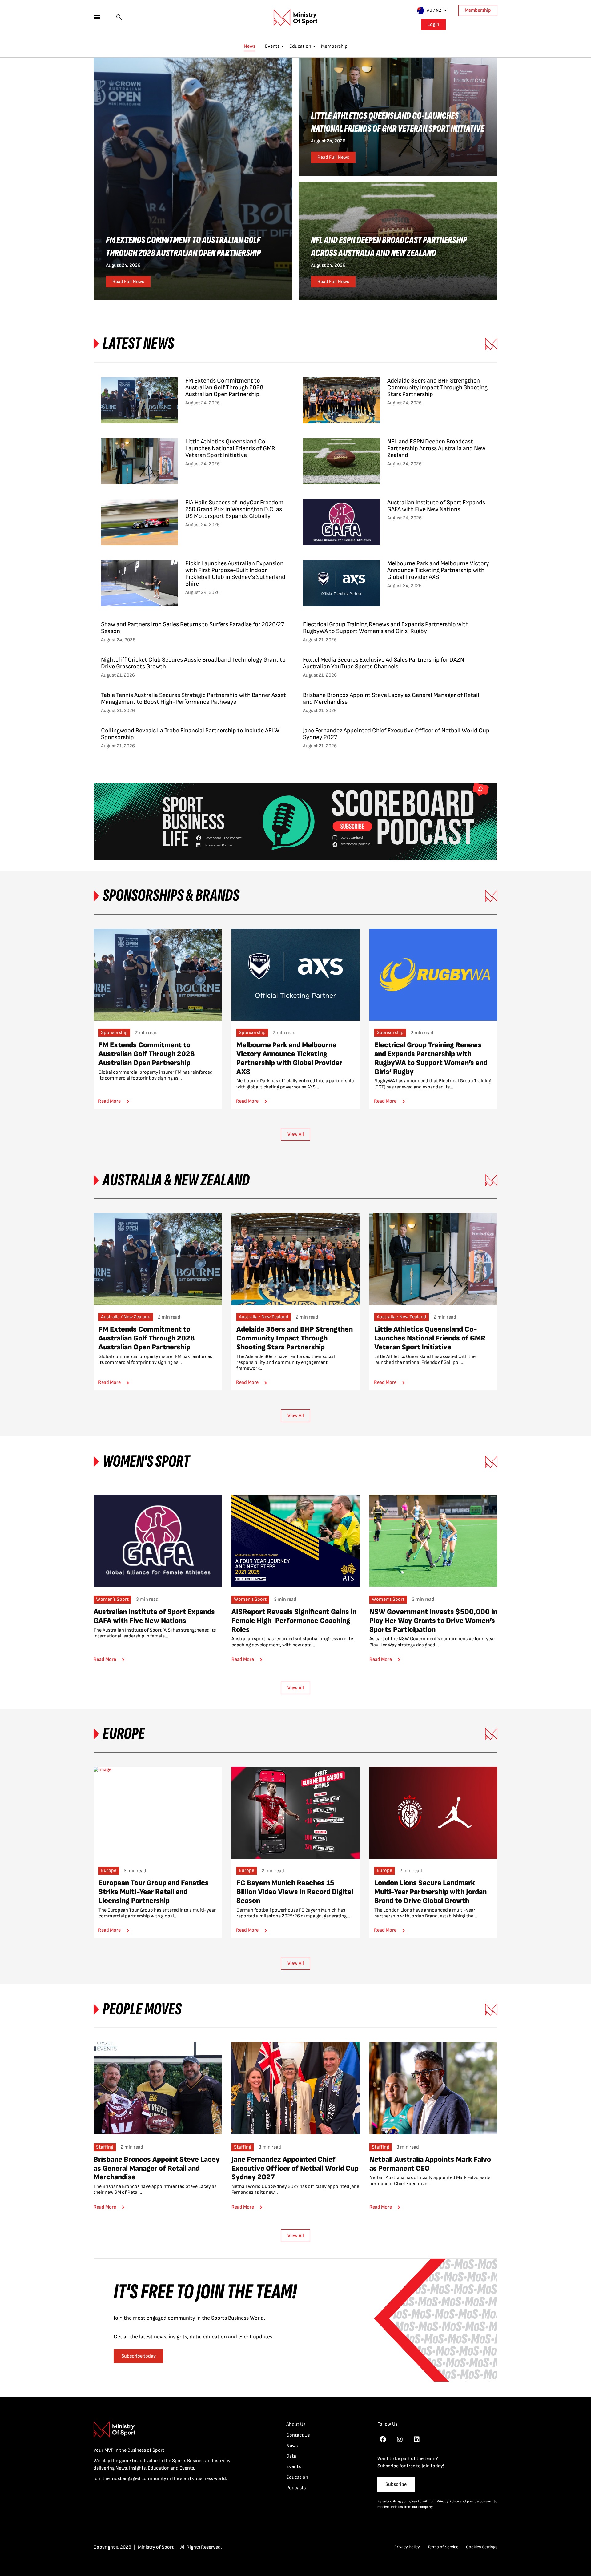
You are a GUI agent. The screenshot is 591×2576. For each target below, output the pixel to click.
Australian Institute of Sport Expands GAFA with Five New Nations (154, 1616)
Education (300, 46)
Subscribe (396, 2484)
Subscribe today (139, 2356)
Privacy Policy (448, 2501)
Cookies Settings (482, 2547)
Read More (109, 1101)
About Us (296, 2424)
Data (291, 2456)
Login (433, 24)
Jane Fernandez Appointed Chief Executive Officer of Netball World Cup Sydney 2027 (295, 2168)
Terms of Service (443, 2547)
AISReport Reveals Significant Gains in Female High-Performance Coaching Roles (294, 1621)
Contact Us (298, 2435)
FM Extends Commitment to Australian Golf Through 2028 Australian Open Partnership (147, 1054)
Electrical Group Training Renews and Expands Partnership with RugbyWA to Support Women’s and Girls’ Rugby (431, 1058)
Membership (478, 10)
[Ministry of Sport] (295, 18)
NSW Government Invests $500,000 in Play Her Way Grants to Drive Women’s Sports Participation (433, 1621)
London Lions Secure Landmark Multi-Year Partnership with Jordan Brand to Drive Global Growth (430, 1892)
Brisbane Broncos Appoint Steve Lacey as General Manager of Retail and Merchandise (157, 2168)
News (249, 46)
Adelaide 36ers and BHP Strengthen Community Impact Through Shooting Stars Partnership (295, 1338)
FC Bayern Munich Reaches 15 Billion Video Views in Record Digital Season (295, 1892)
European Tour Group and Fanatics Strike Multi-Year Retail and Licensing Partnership (154, 1892)
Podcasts (296, 2488)
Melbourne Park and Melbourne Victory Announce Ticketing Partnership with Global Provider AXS (289, 1058)
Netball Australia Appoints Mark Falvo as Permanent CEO (430, 2164)
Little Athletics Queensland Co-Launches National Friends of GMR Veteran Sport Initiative (430, 1338)
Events (272, 46)
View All (296, 1134)
